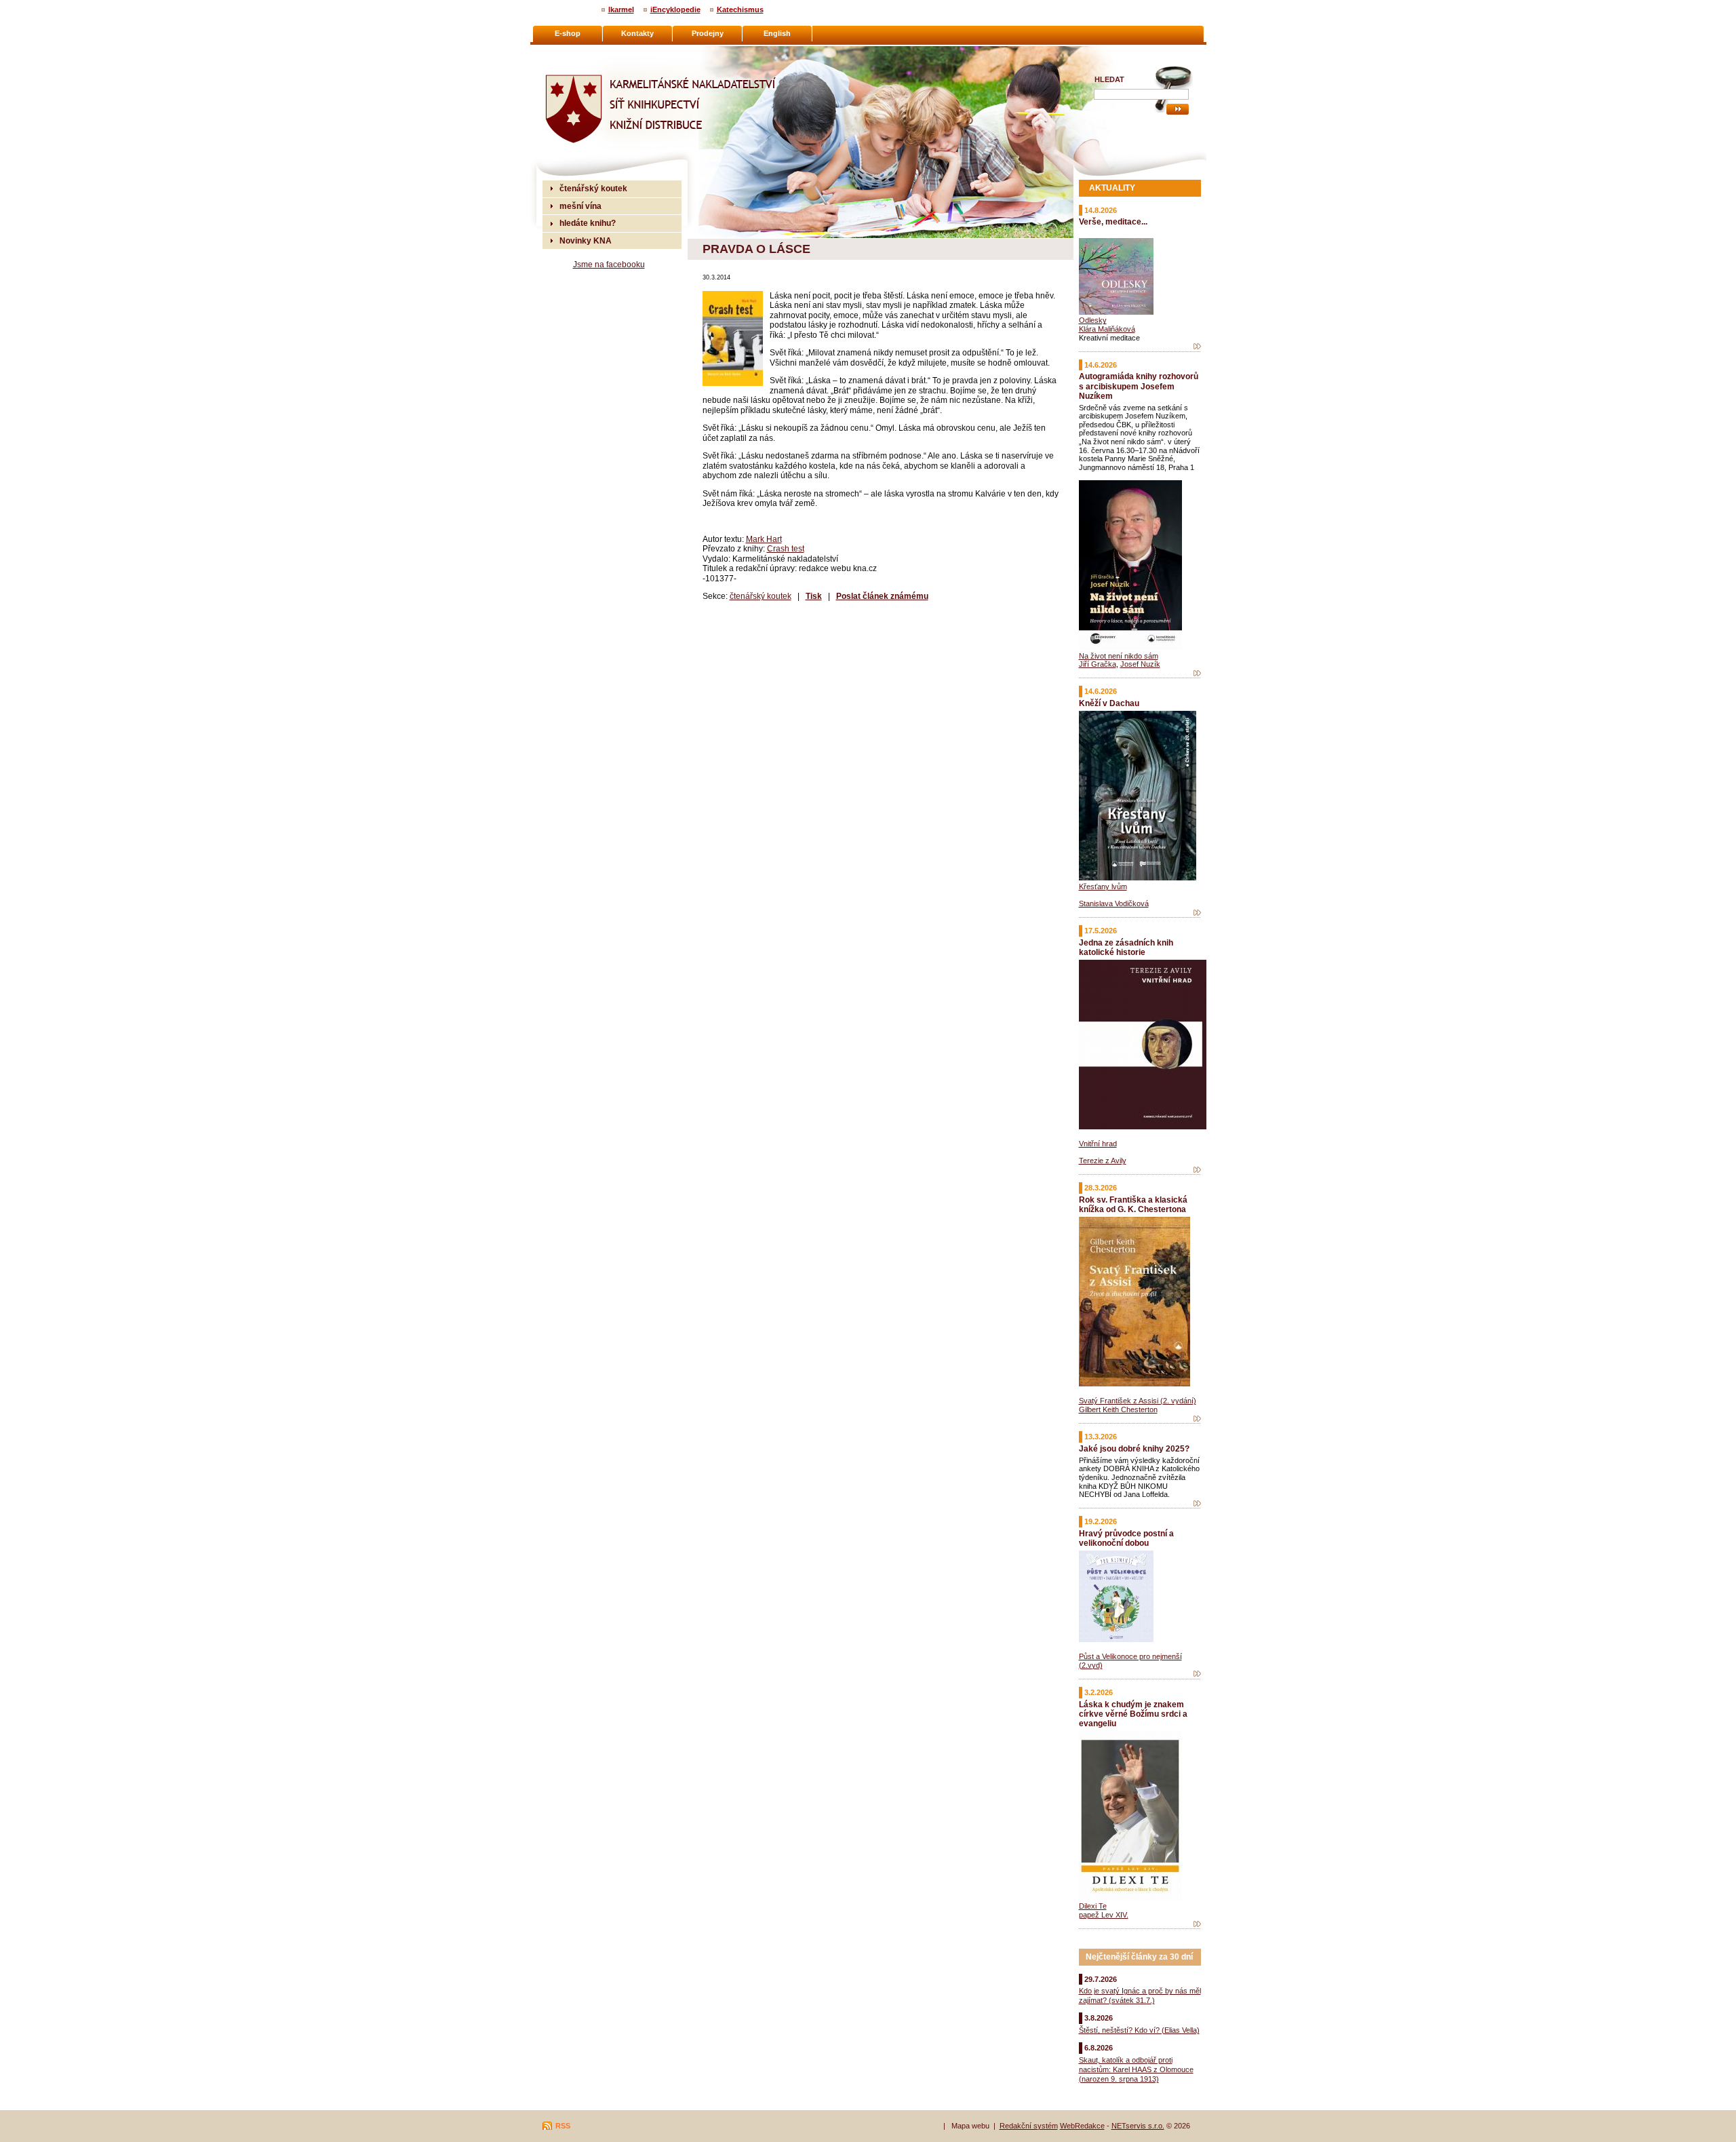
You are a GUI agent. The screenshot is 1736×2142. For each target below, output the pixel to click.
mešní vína (580, 206)
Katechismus (740, 9)
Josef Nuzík (1140, 664)
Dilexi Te (1093, 1906)
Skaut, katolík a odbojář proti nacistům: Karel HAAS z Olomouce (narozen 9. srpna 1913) (1136, 2069)
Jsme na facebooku (609, 264)
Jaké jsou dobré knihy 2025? (1134, 1448)
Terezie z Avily (1103, 1161)
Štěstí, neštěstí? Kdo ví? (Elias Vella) (1139, 2030)
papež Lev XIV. (1104, 1915)
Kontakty (637, 33)
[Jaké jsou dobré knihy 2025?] (1197, 1504)
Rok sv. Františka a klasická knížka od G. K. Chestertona (1133, 1204)
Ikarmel (621, 9)
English (777, 33)
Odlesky (1093, 320)
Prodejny (708, 33)
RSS (563, 2126)
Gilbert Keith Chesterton (1118, 1409)
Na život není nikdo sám (1119, 656)
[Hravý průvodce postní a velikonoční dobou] (1197, 1674)
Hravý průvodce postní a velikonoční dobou (1126, 1538)
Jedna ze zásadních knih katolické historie (1126, 947)
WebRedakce (1082, 2126)
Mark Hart (764, 539)
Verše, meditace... (1113, 221)
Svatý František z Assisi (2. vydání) (1138, 1401)
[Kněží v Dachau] (1197, 913)
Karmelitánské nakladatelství (597, 52)
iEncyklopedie (675, 9)
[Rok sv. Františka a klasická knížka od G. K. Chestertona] (1197, 1419)
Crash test (786, 548)
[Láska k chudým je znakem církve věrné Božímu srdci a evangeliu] (1197, 1924)
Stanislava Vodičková (1114, 903)
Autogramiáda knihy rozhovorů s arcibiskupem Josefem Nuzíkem (1139, 386)
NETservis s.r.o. (1138, 2126)
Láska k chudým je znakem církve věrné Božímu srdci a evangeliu (1133, 1714)
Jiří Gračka (1098, 664)
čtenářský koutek (761, 596)
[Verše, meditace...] (1197, 347)
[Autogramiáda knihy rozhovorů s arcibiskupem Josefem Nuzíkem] (1197, 674)
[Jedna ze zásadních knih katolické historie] (1197, 1170)
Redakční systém (1029, 2126)
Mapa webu (970, 2126)
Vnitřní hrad (1098, 1144)
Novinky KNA (586, 240)
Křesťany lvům (1103, 887)
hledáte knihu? (588, 223)
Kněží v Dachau (1109, 703)
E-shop (568, 33)
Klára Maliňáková (1107, 329)
